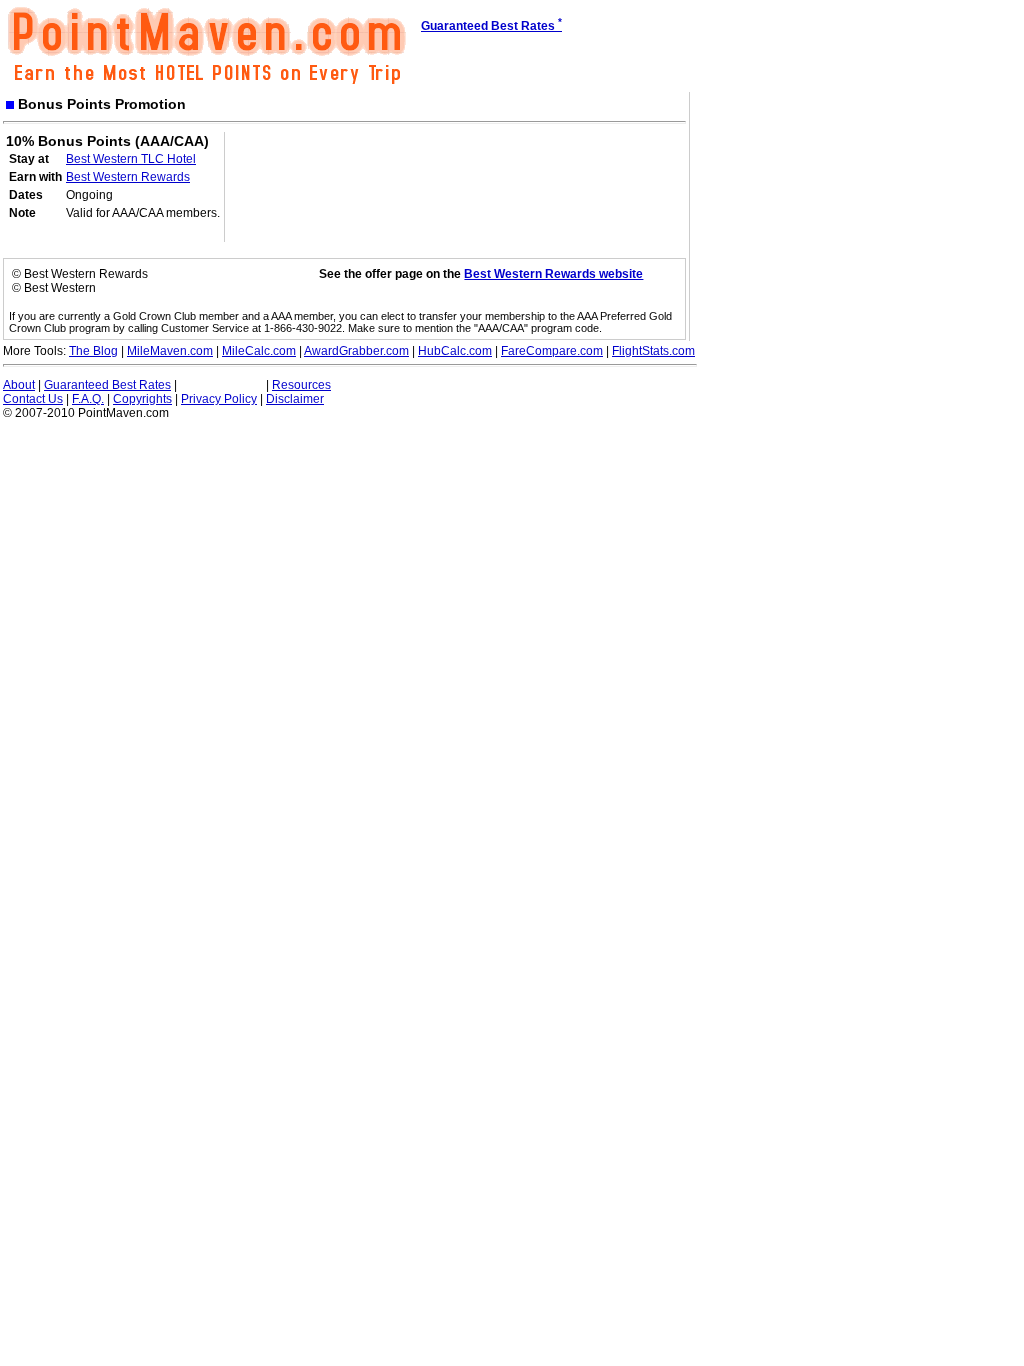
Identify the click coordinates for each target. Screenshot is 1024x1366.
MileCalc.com (259, 351)
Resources (301, 385)
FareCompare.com (552, 351)
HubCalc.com (455, 351)
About (19, 385)
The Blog (93, 351)
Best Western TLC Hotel (131, 159)
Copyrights (142, 399)
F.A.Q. (88, 399)
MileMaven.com (170, 351)
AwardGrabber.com (356, 351)
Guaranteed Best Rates (107, 385)
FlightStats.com (653, 351)
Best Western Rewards (128, 177)
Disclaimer (295, 399)
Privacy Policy (219, 399)
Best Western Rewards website (553, 274)
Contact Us (33, 399)
